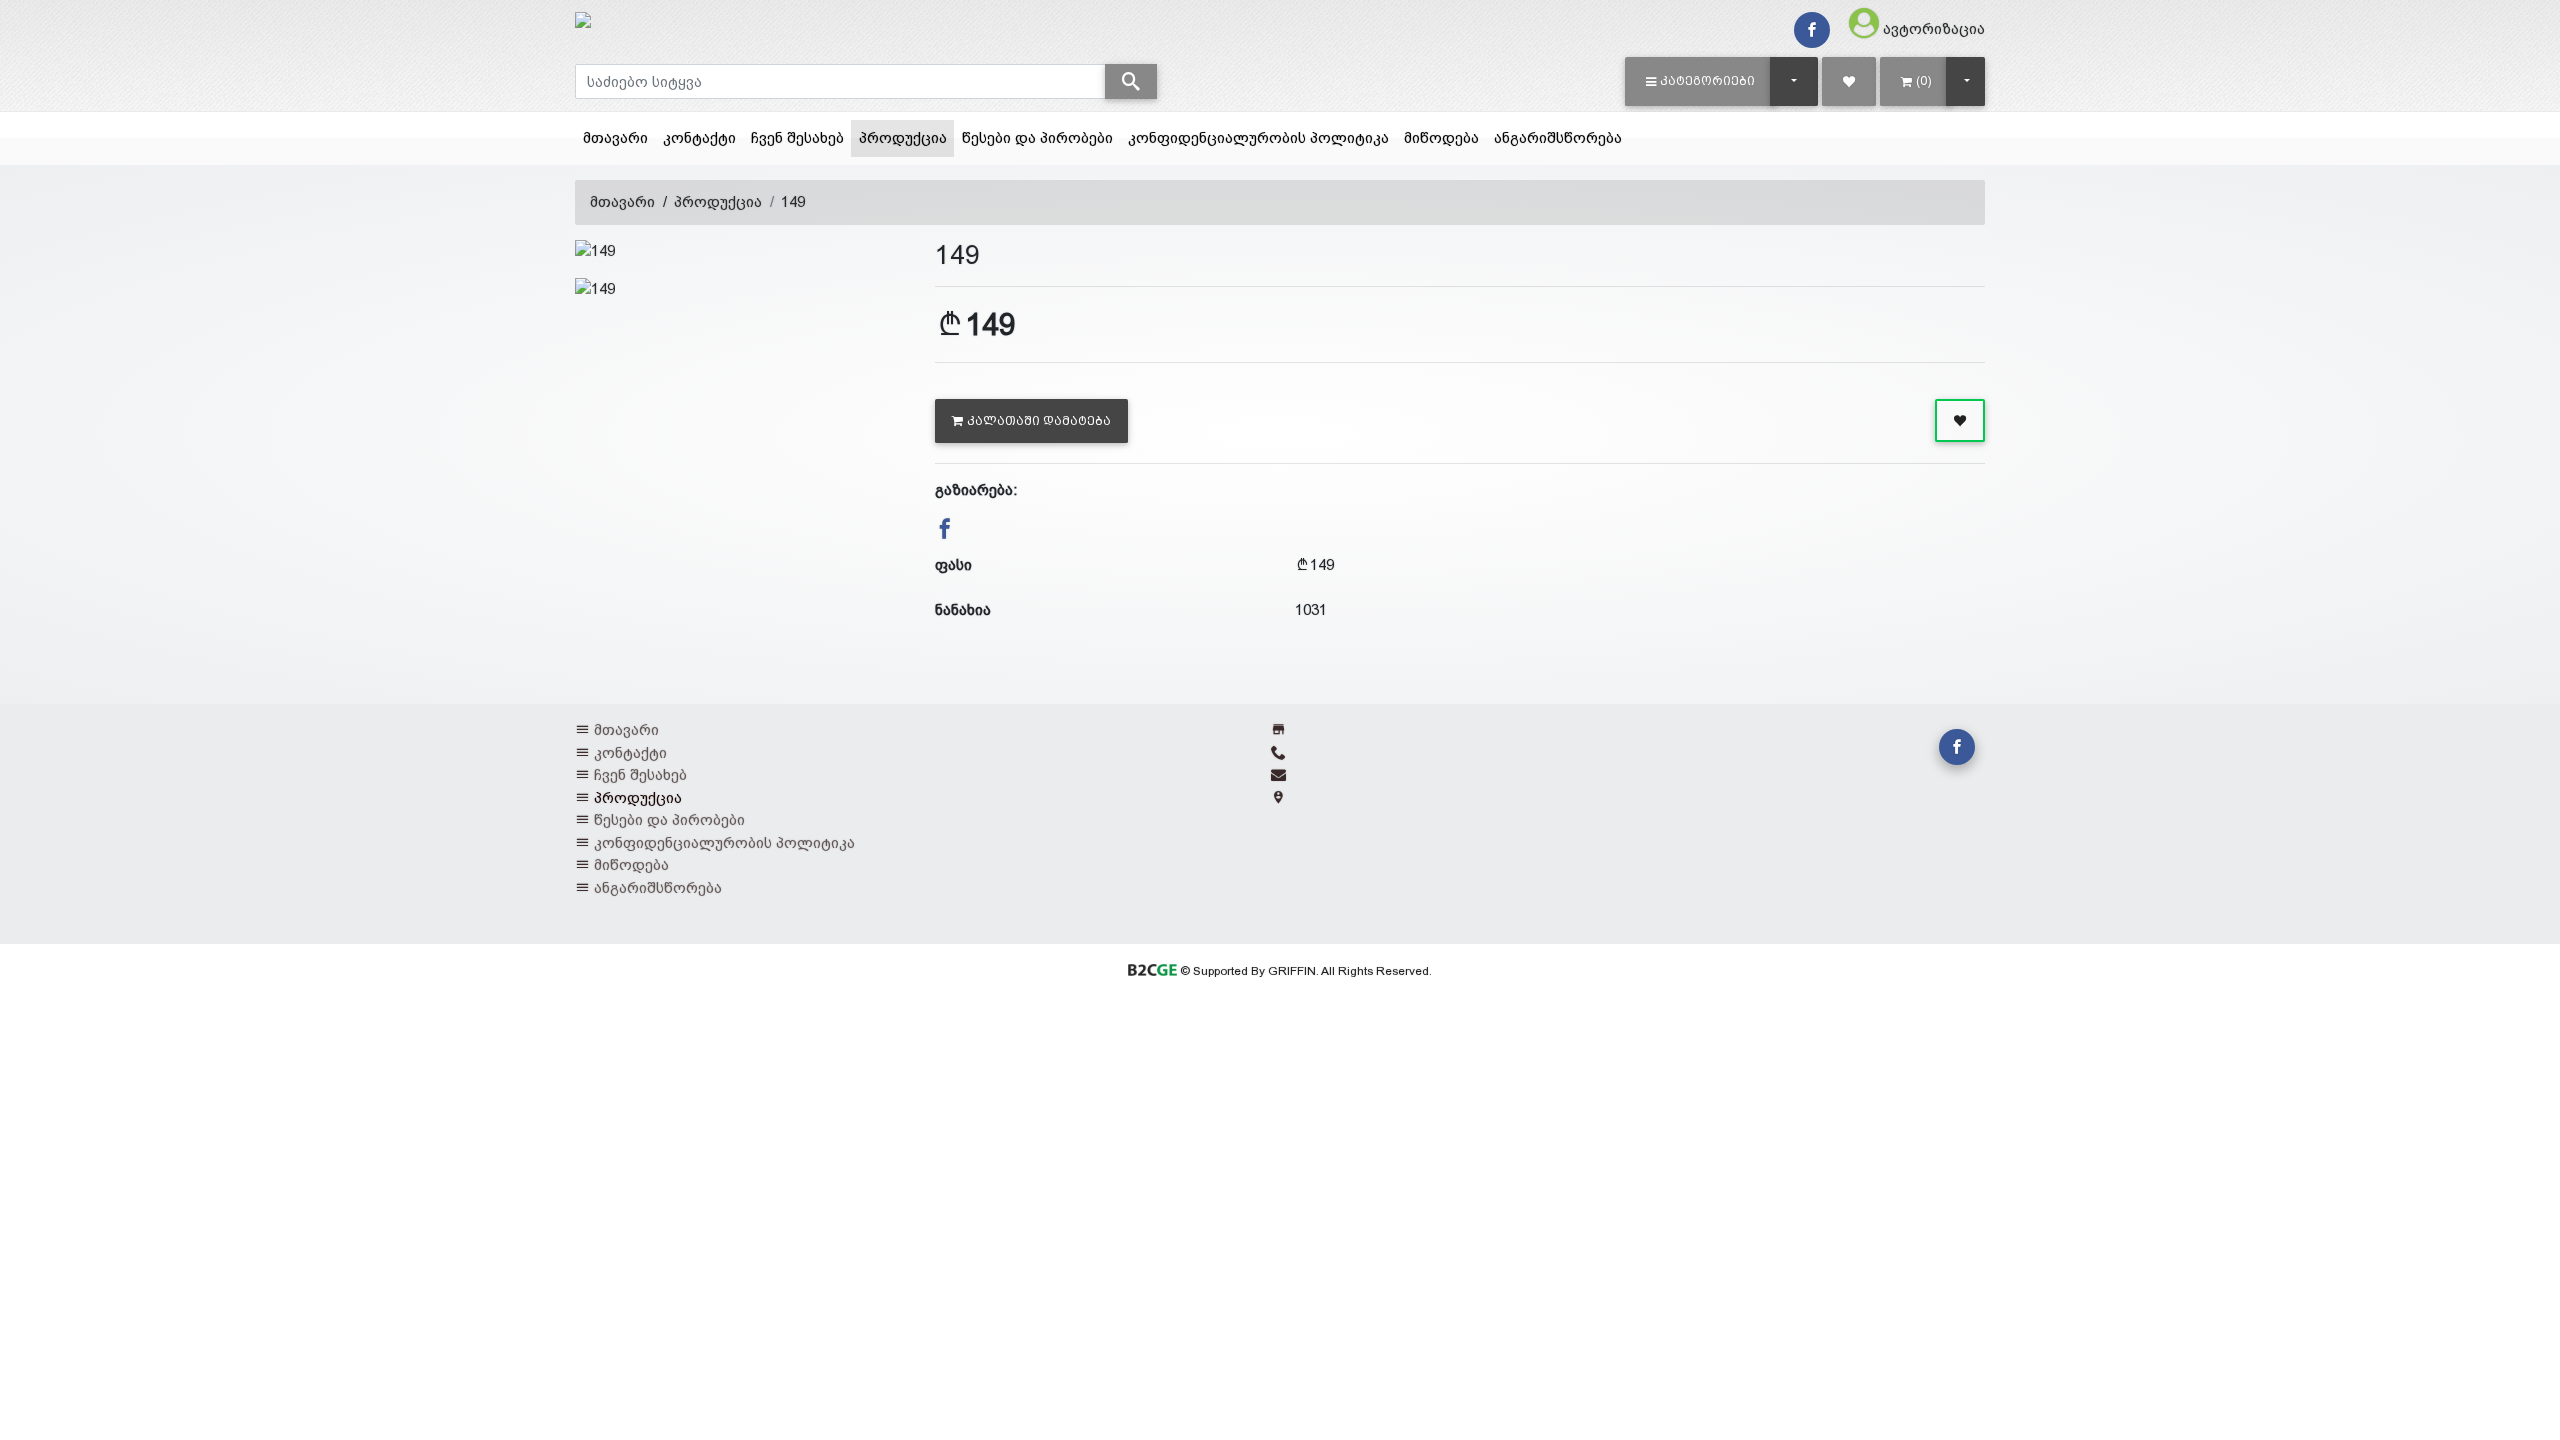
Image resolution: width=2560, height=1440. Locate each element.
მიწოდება (1441, 137)
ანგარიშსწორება (1558, 137)
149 (793, 201)
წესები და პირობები (1037, 137)
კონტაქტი (699, 137)
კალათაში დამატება (1039, 421)
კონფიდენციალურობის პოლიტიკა (1258, 137)
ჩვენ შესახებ (797, 137)
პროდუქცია (906, 137)
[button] (1700, 81)
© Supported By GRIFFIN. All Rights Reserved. (1304, 971)
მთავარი (615, 137)
